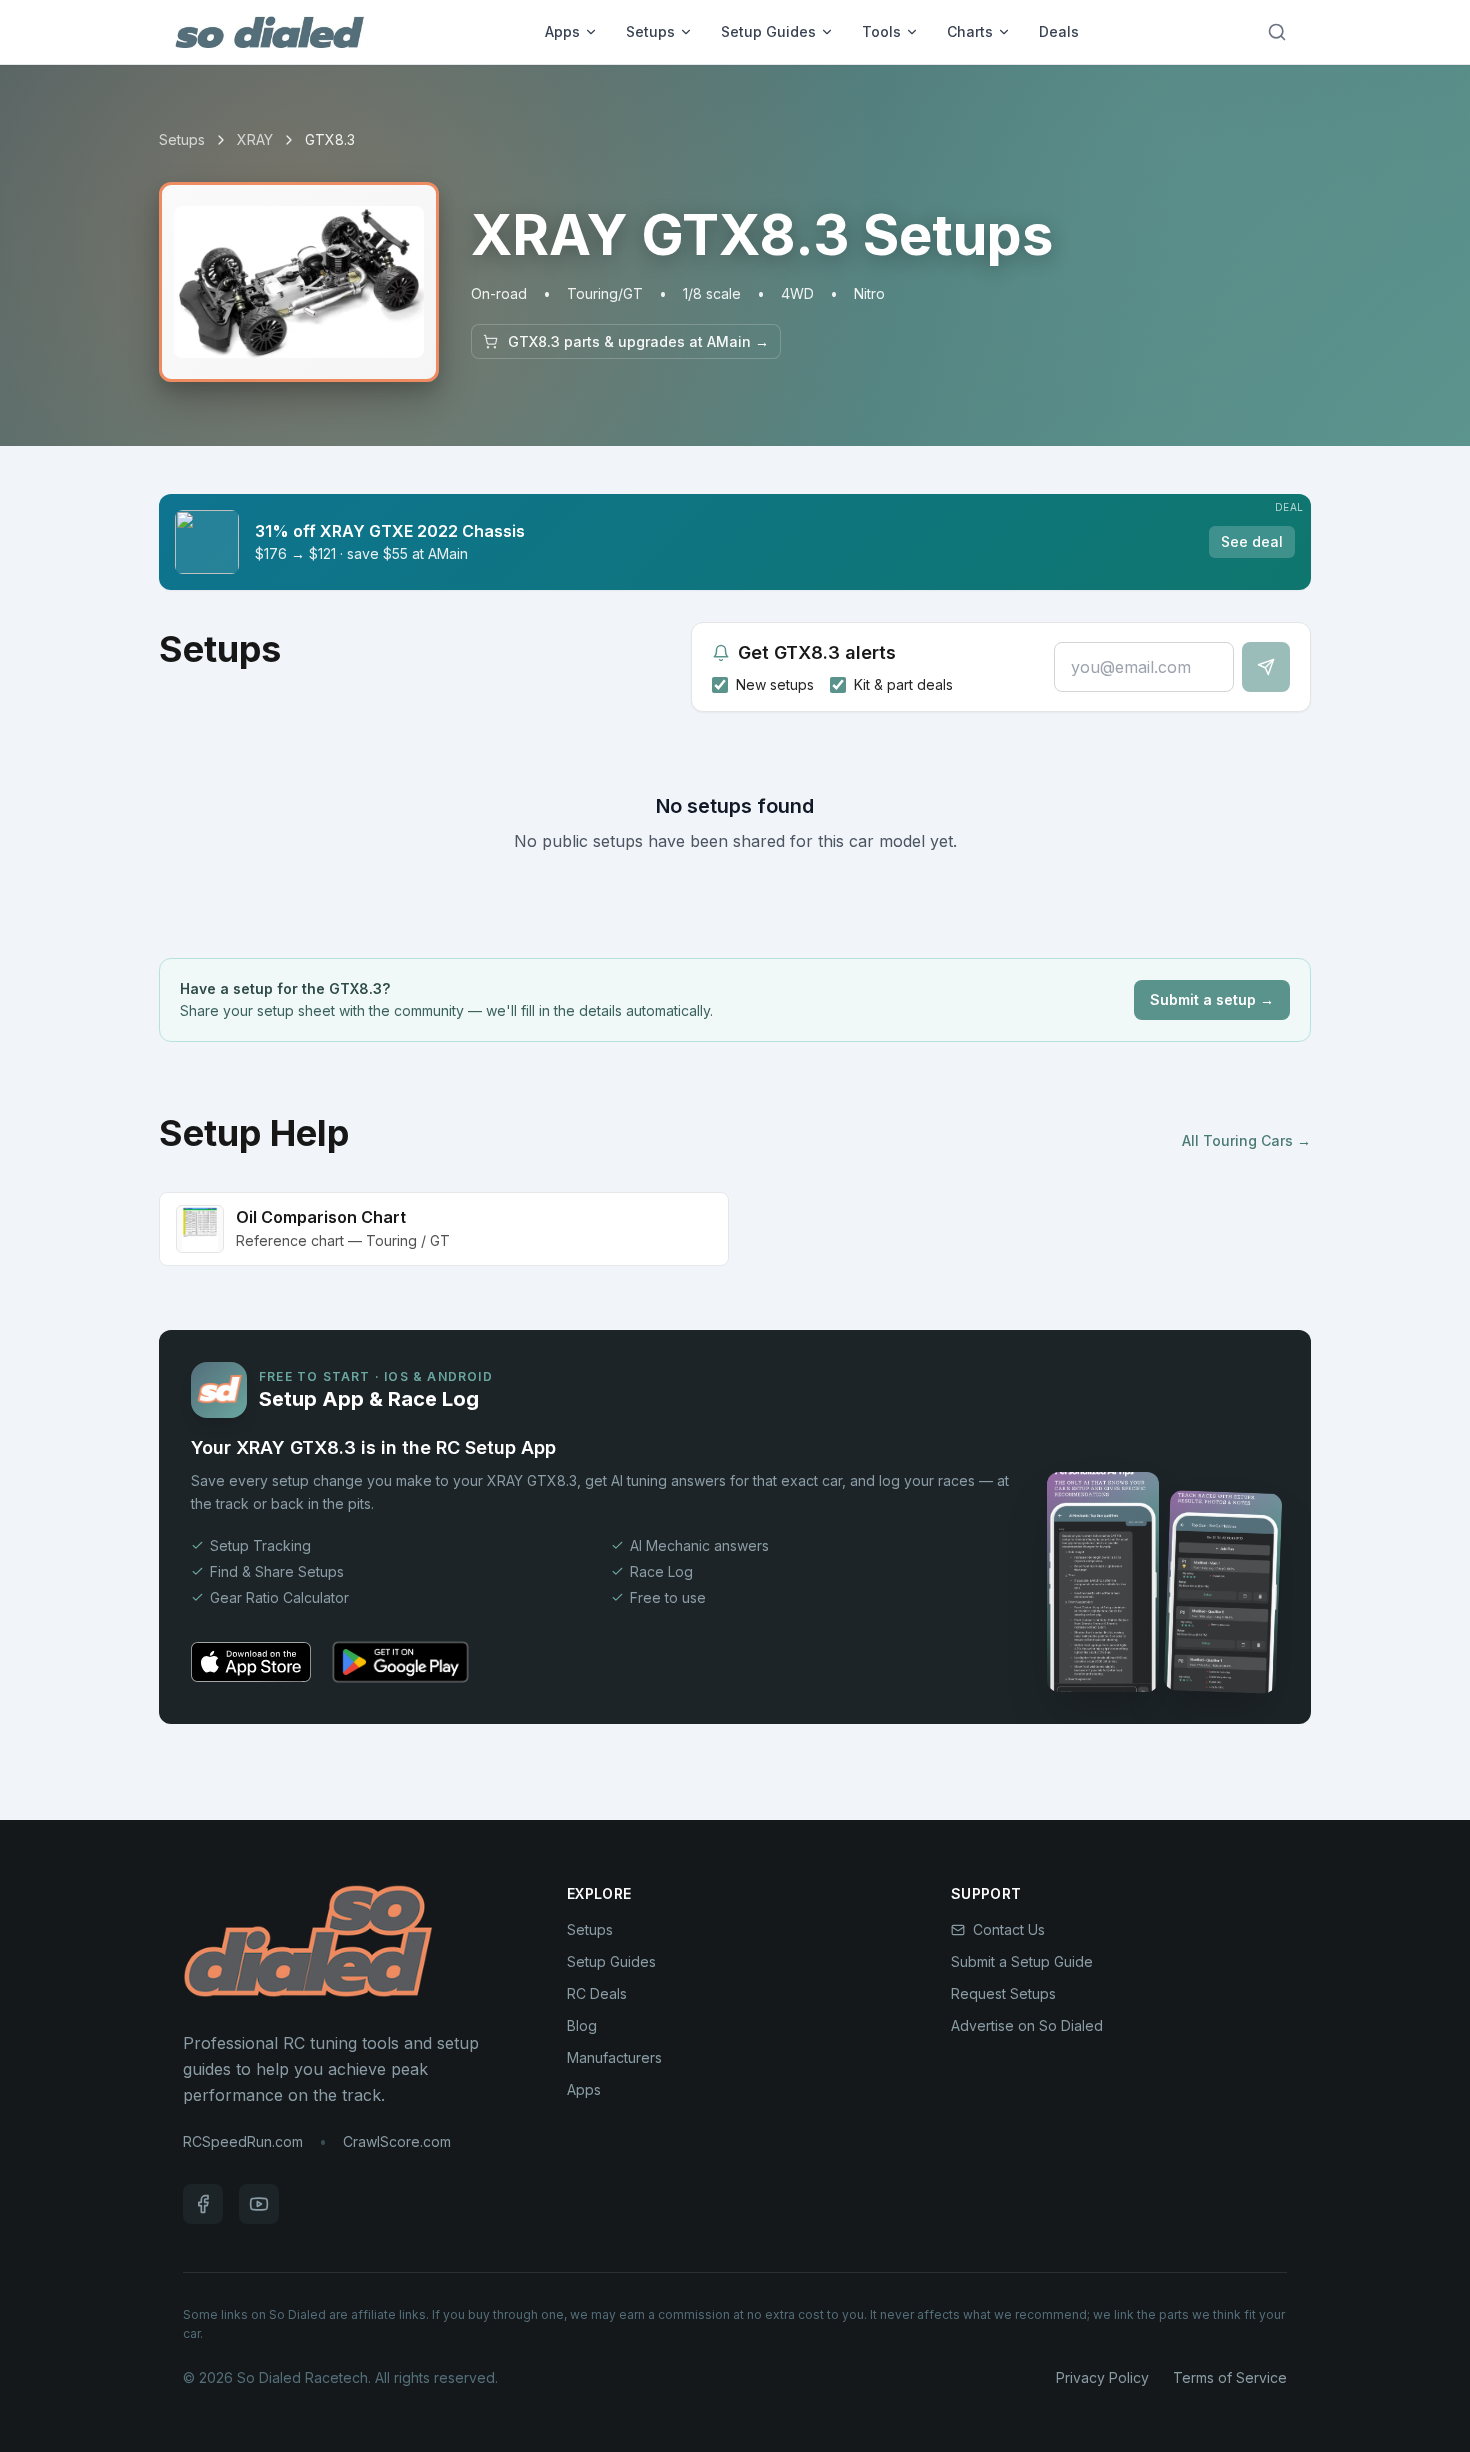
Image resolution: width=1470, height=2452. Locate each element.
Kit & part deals (903, 684)
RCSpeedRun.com (243, 2141)
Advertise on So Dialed (1027, 2025)
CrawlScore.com (397, 2141)
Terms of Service (1230, 2377)
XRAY (255, 139)
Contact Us (1009, 1929)
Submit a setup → (1212, 999)
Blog (582, 2025)
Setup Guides (768, 31)
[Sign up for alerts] (1266, 667)
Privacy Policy (1102, 2377)
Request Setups (1003, 1993)
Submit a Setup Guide (1022, 1961)
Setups (650, 31)
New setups (775, 684)
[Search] (1277, 32)
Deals (1059, 31)
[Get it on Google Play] (400, 1662)
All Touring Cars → (1246, 1140)
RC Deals (597, 1993)
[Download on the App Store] (251, 1662)
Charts (970, 31)
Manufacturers (614, 2057)
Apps (562, 31)
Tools (881, 31)
